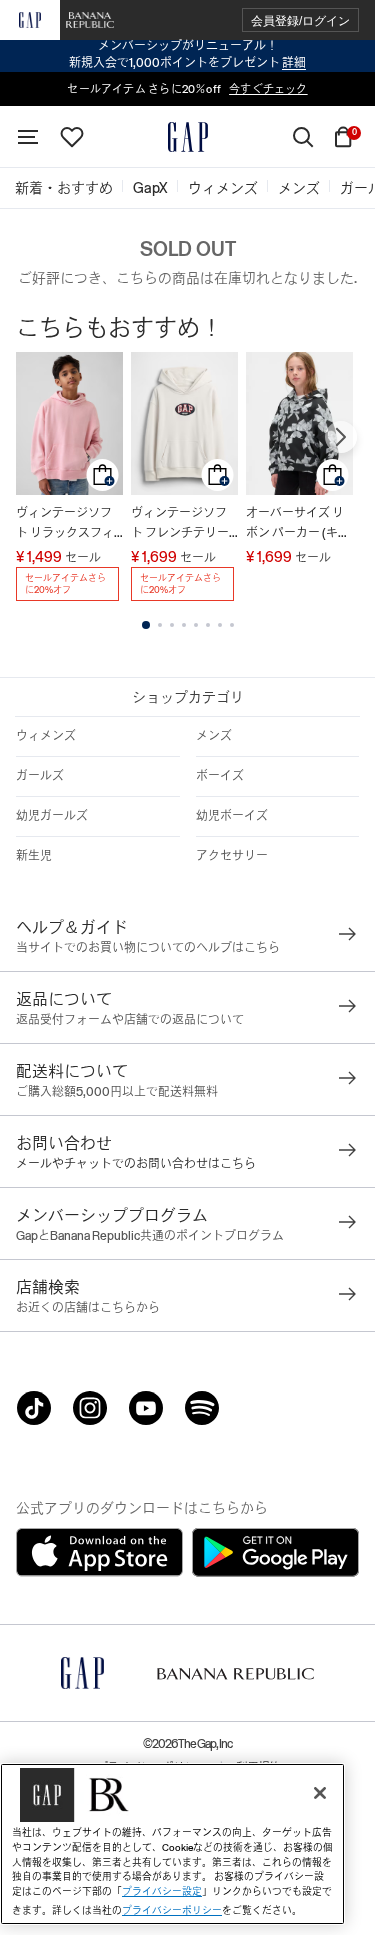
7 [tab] (220, 625)
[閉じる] (320, 1793)
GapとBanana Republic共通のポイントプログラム (150, 1236)
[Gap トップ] (188, 137)
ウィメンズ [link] (223, 188)
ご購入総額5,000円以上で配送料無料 (117, 1092)
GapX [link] (150, 188)
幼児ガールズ (52, 816)
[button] (300, 20)
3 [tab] (172, 625)
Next (341, 437)
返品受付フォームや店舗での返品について (130, 1020)
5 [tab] (196, 625)
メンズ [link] (299, 188)
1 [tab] (146, 625)
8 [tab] (232, 625)
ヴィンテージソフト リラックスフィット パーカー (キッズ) (68, 524)
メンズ (214, 736)
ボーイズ (220, 776)
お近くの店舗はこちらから (88, 1308)
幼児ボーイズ (232, 816)
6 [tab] (208, 625)
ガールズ (40, 776)
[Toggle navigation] (28, 137)
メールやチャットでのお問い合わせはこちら (136, 1164)
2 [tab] (160, 625)
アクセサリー (232, 856)
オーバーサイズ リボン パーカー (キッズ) (298, 524)
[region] (172, 1844)
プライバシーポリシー (172, 1910)
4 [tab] (184, 625)
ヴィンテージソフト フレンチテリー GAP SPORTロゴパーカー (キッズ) (182, 524)
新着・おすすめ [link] (64, 188)
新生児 (34, 856)
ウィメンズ (46, 736)
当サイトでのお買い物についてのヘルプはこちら (148, 948)
